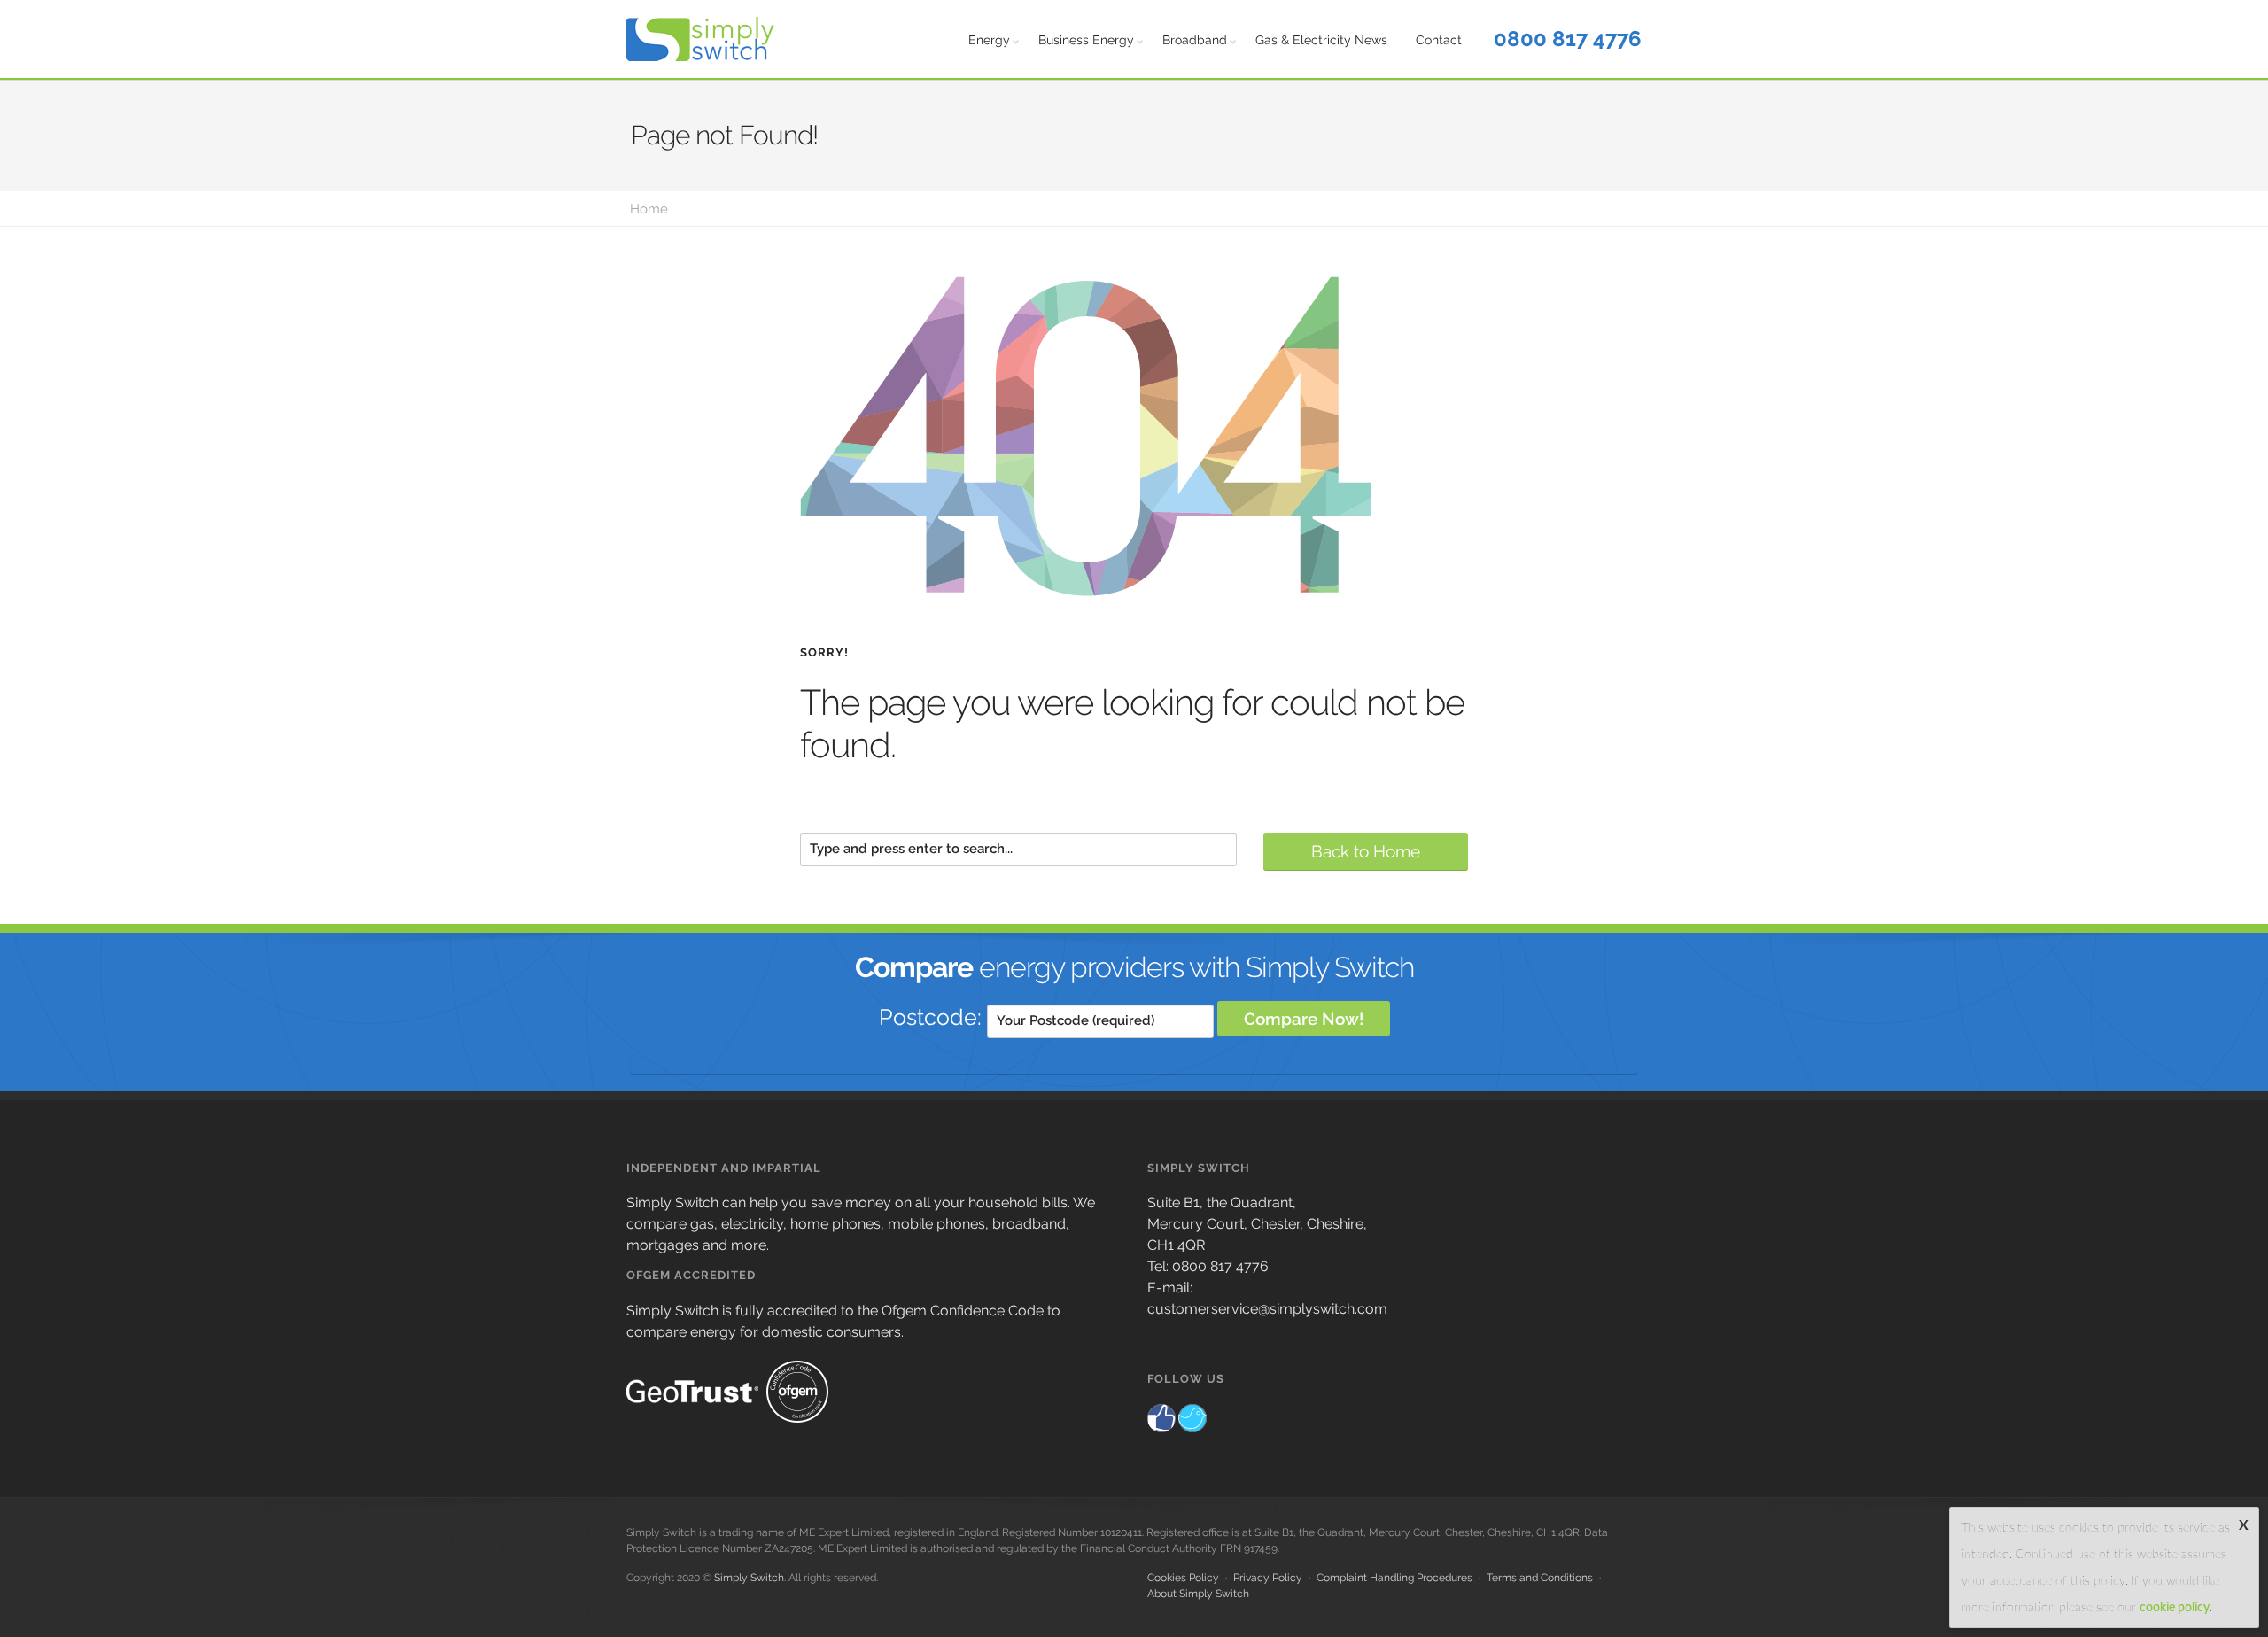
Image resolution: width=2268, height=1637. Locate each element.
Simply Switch (749, 1578)
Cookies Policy (1183, 1578)
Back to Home (1366, 851)
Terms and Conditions (1540, 1578)
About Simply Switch (1198, 1594)
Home (649, 209)
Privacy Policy (1268, 1578)
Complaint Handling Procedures (1394, 1578)
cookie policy (2175, 1608)
